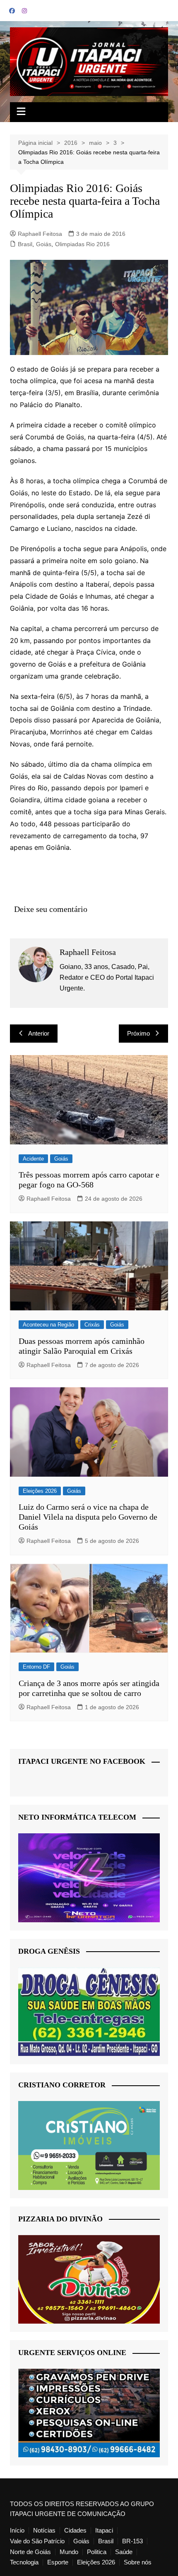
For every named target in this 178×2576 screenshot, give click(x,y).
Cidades (75, 2530)
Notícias (44, 2530)
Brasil (25, 244)
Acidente (33, 1159)
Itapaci (104, 2530)
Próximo (138, 1033)
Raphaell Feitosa (40, 234)
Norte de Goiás (30, 2552)
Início (17, 2530)
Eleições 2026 (40, 1491)
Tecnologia (24, 2562)
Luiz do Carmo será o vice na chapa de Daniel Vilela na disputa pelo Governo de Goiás (88, 1517)
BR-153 (132, 2541)
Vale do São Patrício (37, 2541)
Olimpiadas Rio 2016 (82, 244)
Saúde (124, 2552)
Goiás (44, 244)
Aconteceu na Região (48, 1325)
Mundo (69, 2552)
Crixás (92, 1325)
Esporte (58, 2562)
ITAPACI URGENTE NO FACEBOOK (82, 1761)
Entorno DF (36, 1667)
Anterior (39, 1033)
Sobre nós (138, 2562)
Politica (97, 2552)
